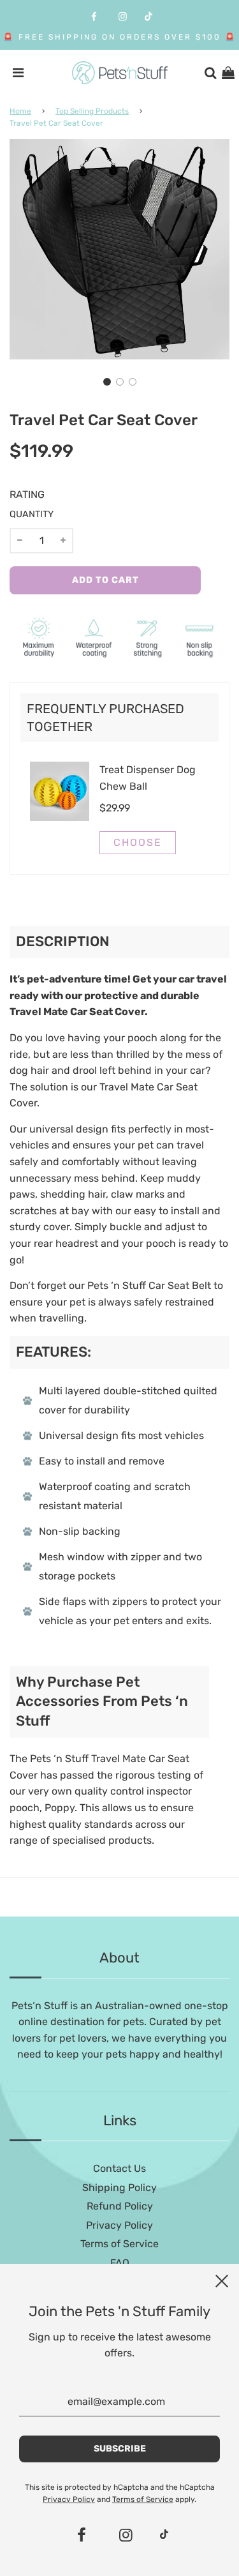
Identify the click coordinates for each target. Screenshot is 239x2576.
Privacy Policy (119, 2225)
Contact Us (119, 2168)
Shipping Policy (119, 2188)
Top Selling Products (92, 111)
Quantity (32, 514)
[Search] (210, 73)
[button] (107, 382)
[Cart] (228, 73)
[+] (63, 541)
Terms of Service (119, 2244)
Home (20, 111)
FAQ (120, 2263)
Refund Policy (120, 2206)
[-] (20, 541)
